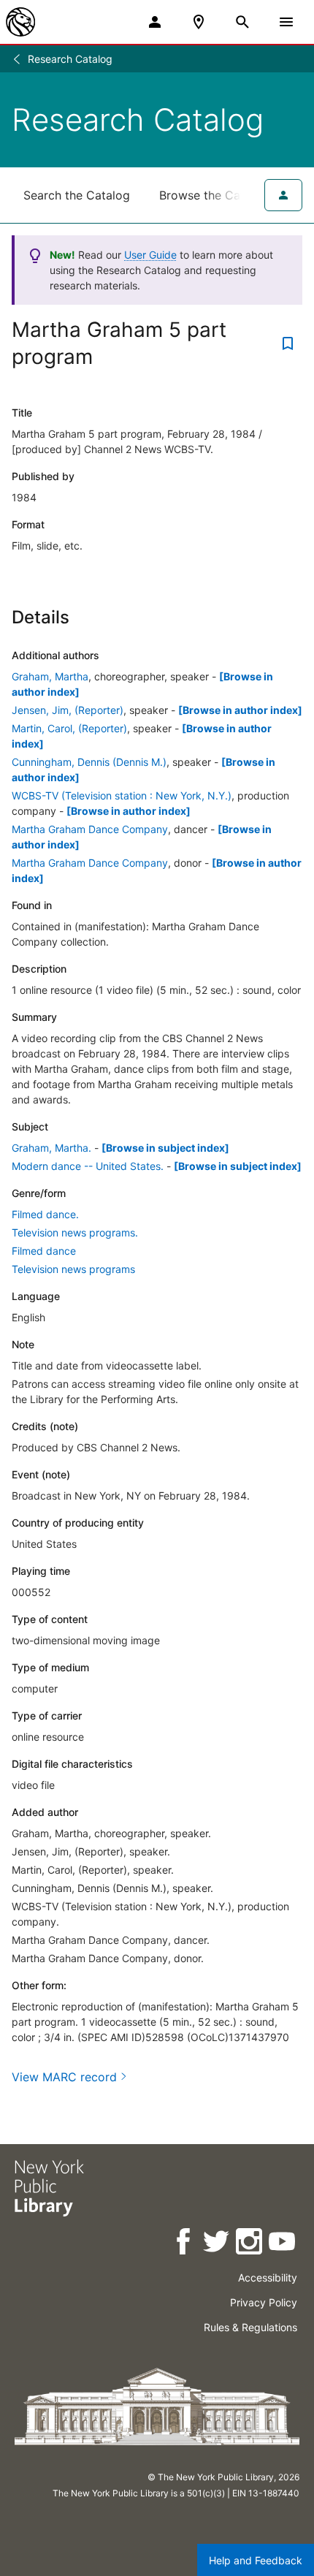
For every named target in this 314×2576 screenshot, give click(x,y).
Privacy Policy (264, 2302)
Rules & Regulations (250, 2327)
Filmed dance (44, 1251)
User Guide (150, 255)
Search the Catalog (77, 195)
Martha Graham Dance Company (90, 829)
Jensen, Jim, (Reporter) (68, 710)
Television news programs (73, 1269)
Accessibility (268, 2277)
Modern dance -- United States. (88, 1166)
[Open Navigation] (286, 22)
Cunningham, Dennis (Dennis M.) (89, 762)
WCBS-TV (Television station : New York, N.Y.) (122, 795)
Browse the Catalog (214, 195)
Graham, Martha (50, 676)
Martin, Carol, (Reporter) (69, 728)
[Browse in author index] (240, 710)
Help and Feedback (256, 2560)
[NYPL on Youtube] (283, 2244)
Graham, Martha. (51, 1148)
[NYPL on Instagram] (250, 2244)
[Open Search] (242, 22)
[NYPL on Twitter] (217, 2244)
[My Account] (155, 22)
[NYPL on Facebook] (184, 2244)
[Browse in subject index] (165, 1148)
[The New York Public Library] (20, 22)
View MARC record (64, 2077)
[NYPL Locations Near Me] (199, 22)
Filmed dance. (45, 1214)
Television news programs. (75, 1232)
